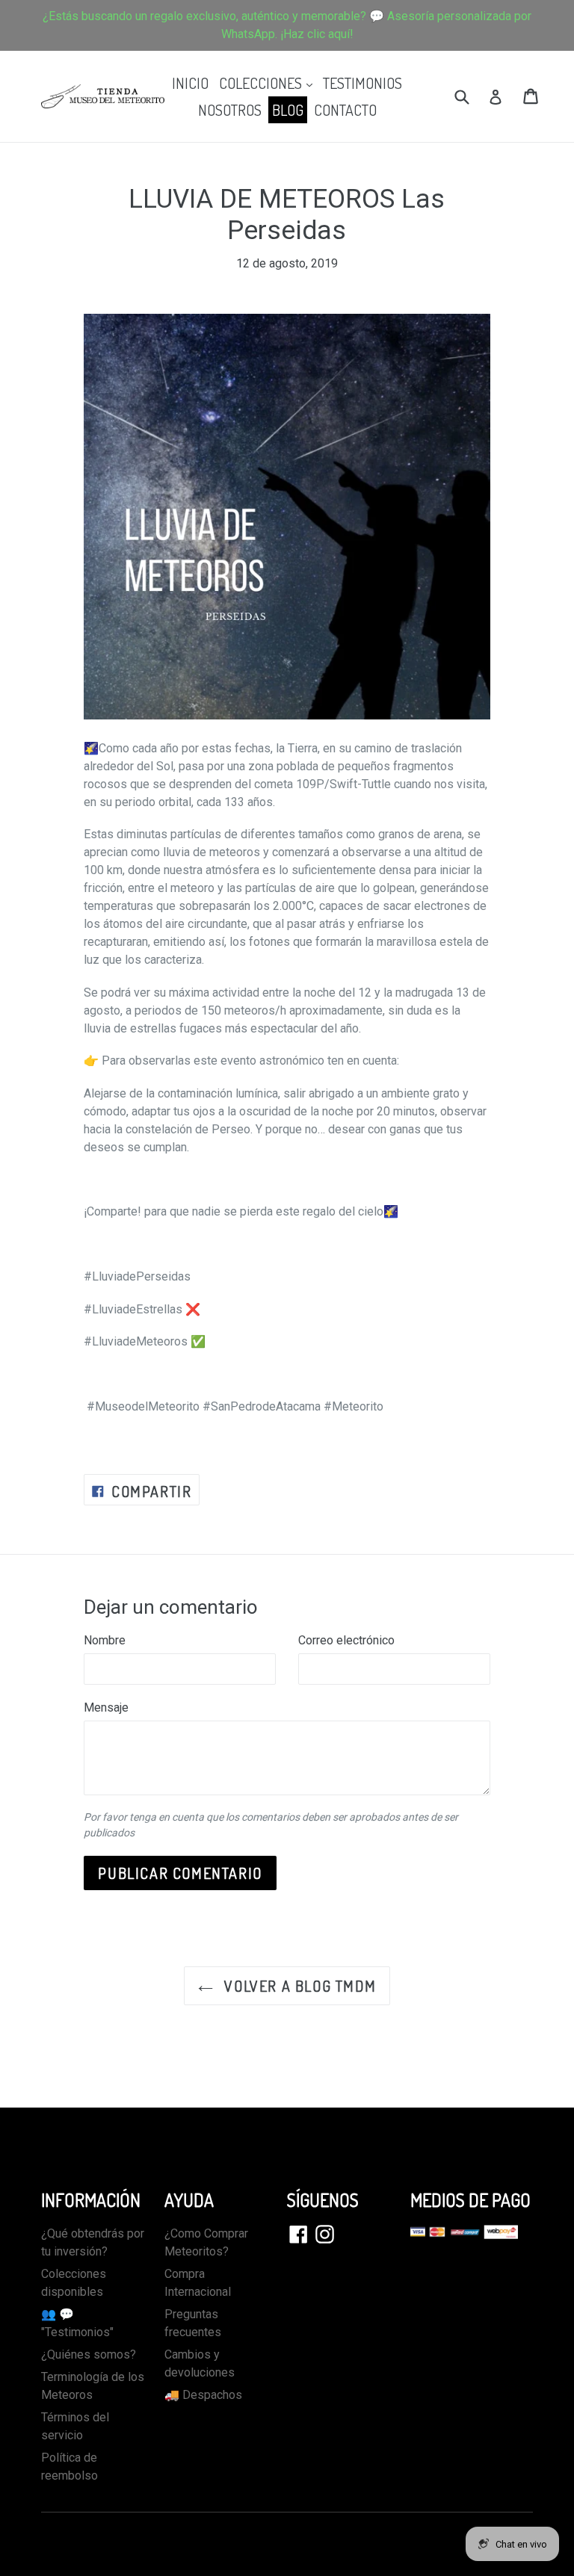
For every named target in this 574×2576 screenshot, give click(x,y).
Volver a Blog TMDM (298, 1986)
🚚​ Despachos (203, 2395)
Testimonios (362, 83)
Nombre (105, 1640)
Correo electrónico (346, 1640)
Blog (288, 110)
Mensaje (106, 1707)
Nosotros (230, 110)
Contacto (345, 110)
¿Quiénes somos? (89, 2354)
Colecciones (268, 83)
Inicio (190, 83)
